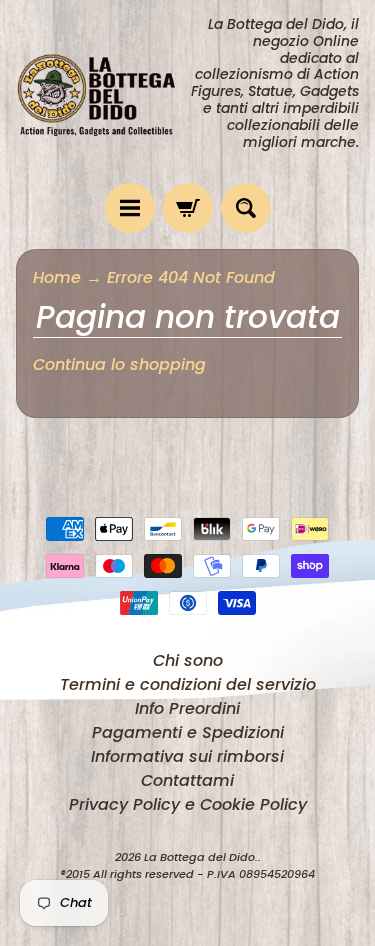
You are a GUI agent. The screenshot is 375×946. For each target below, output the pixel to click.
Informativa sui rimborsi (187, 756)
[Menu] (130, 208)
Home (57, 277)
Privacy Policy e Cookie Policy (188, 804)
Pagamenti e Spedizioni (188, 732)
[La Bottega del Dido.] (102, 91)
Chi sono (188, 660)
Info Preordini (187, 708)
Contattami (187, 780)
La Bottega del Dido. (201, 857)
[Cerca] (246, 208)
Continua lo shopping (119, 364)
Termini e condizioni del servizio (188, 684)
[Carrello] (188, 208)
